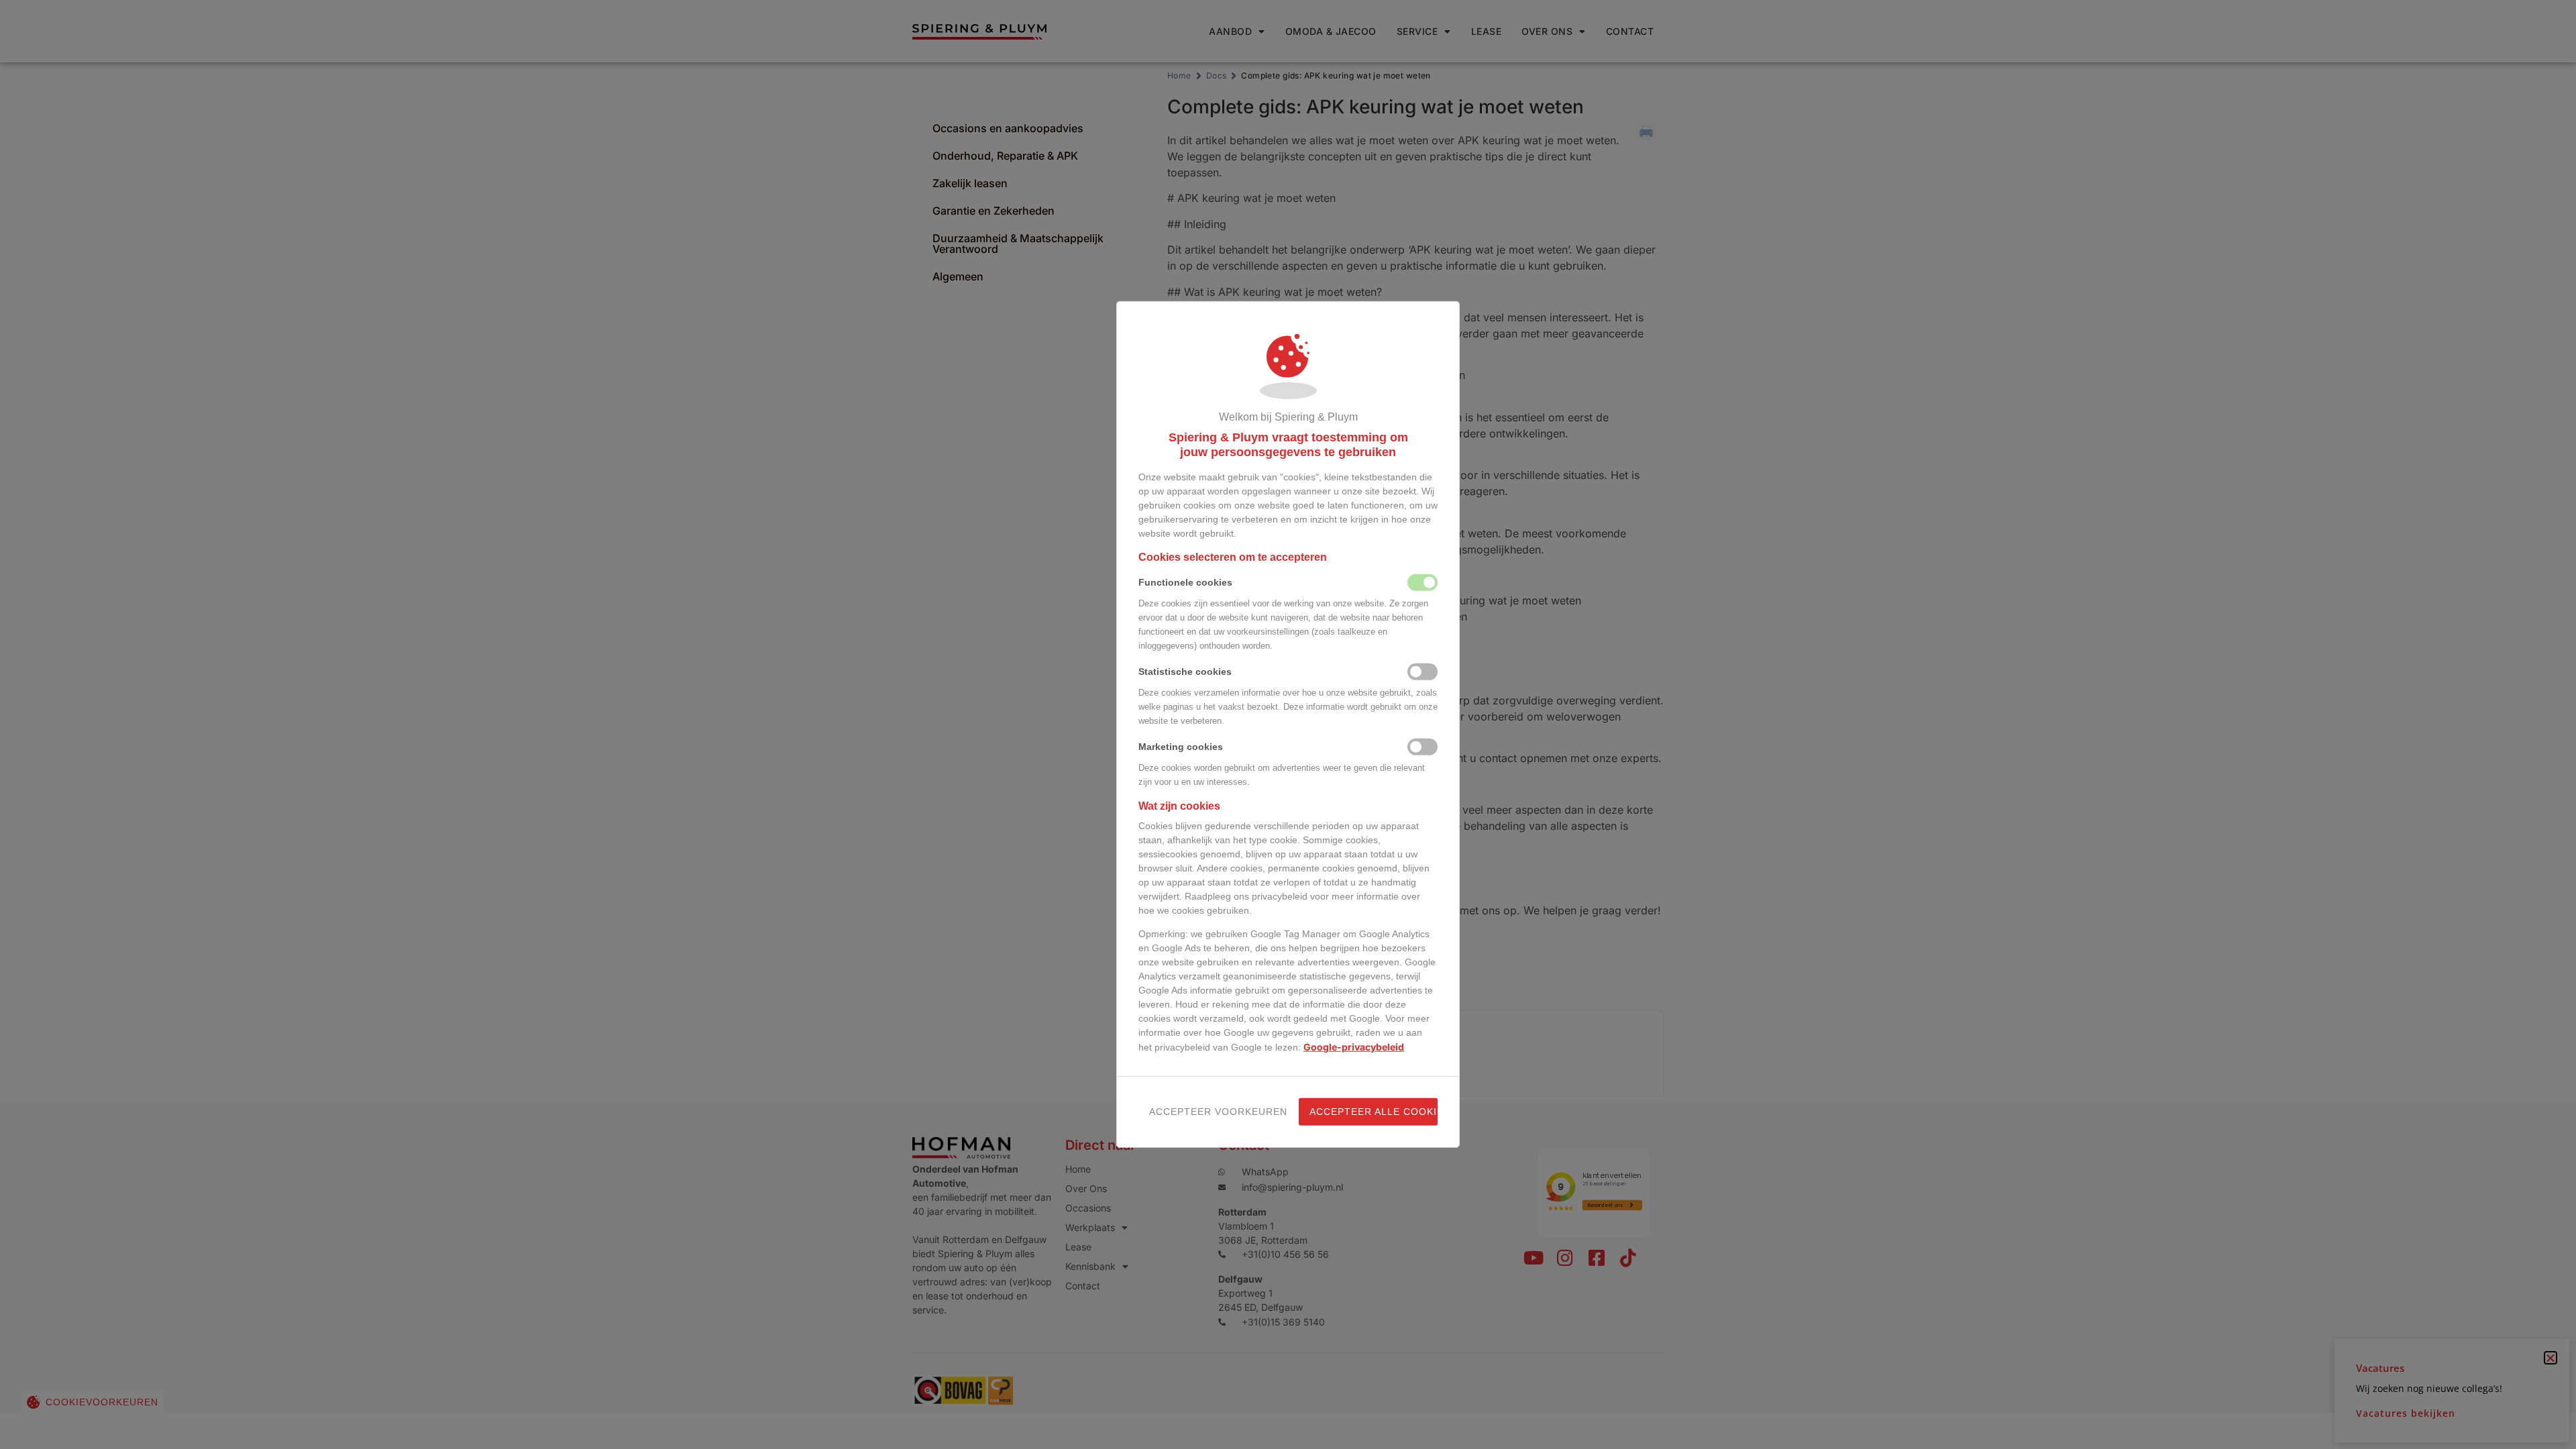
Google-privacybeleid (1354, 1047)
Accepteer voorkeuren (1213, 1112)
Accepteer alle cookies (1374, 1112)
